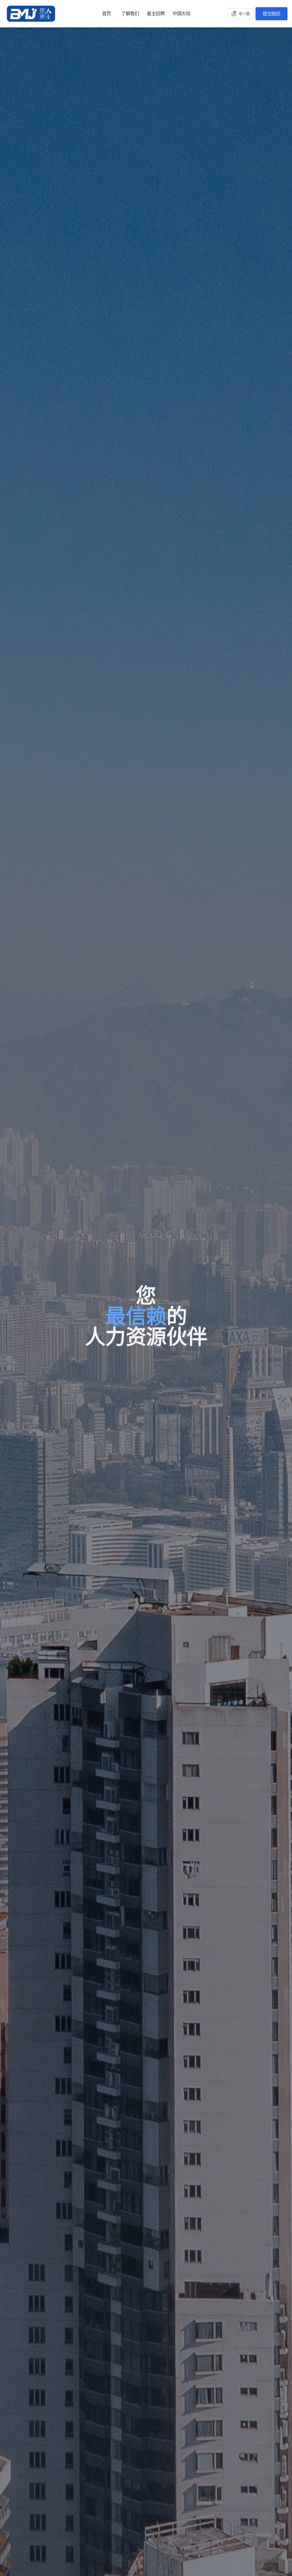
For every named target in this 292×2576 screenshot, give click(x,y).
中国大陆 (181, 13)
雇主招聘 (156, 13)
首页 (107, 13)
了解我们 (130, 13)
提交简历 (271, 14)
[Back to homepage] (32, 14)
